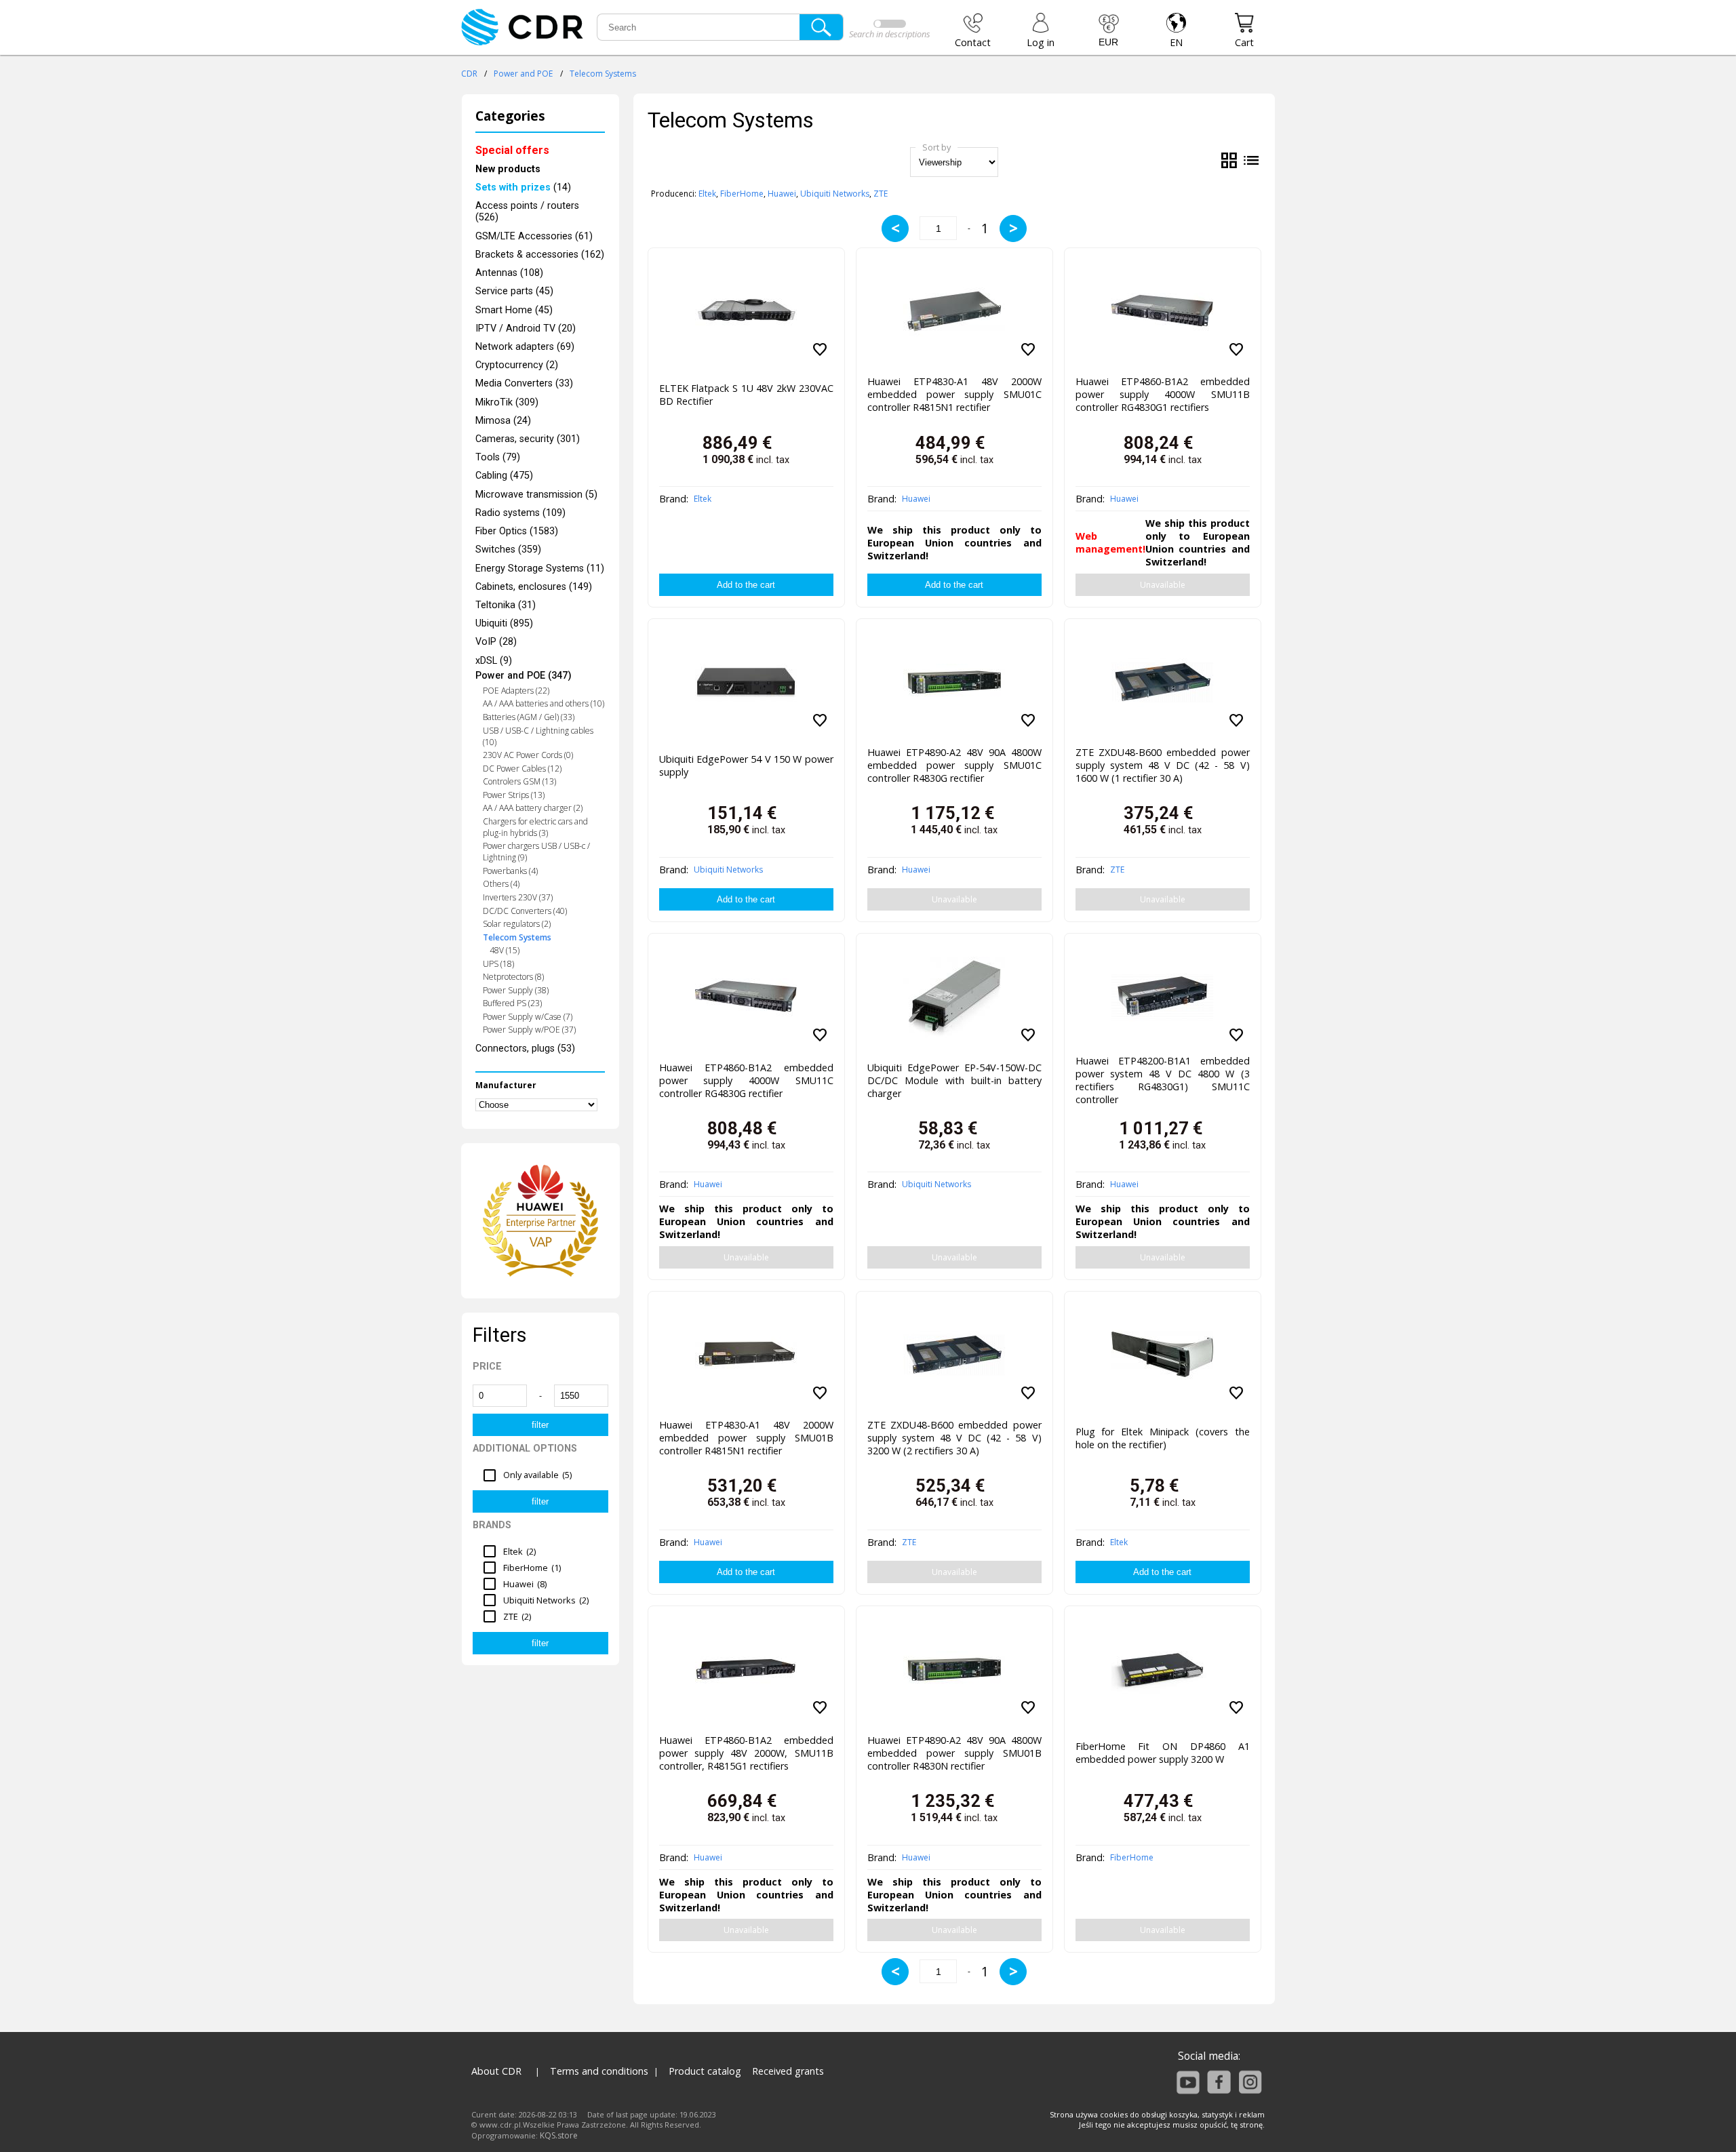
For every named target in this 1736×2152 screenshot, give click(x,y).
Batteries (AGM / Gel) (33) (529, 717)
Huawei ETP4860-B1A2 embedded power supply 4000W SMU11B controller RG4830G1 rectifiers (1163, 394)
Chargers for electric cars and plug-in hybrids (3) (535, 827)
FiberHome (742, 194)
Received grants (788, 2071)
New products (508, 169)
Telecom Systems (603, 74)
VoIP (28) (496, 642)
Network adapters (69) (525, 347)
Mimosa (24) (503, 421)
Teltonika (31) (506, 605)
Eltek (707, 194)
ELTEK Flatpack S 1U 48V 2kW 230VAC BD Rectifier (746, 395)
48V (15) (505, 950)
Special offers (512, 150)
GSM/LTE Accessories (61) (534, 236)
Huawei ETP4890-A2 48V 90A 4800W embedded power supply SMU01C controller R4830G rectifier (954, 765)
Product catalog (705, 2071)
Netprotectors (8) (513, 977)
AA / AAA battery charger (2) (533, 808)
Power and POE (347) (524, 676)
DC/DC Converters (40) (525, 911)
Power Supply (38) (516, 990)
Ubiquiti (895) (504, 623)
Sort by (936, 147)
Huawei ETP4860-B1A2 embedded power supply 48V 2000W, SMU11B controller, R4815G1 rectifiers (746, 1753)
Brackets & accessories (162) (540, 255)
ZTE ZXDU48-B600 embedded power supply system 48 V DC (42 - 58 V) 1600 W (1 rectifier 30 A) (1163, 765)
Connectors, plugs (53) (525, 1049)
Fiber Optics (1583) (517, 531)
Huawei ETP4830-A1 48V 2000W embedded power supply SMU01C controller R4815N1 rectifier (954, 394)
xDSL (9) (494, 661)
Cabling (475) (504, 476)
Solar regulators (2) (517, 924)
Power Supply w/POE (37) (529, 1030)
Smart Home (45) (514, 310)
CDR (469, 74)
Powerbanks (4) (510, 871)
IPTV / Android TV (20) (526, 328)
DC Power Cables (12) (522, 769)
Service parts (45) (514, 291)
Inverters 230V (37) (518, 897)
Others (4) (501, 884)
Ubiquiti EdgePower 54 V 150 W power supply (746, 765)
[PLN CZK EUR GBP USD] (1109, 31)
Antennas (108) (509, 273)
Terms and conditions (599, 2071)
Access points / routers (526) (527, 212)
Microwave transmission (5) (536, 495)
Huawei (782, 194)
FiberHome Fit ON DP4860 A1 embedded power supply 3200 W (1163, 1753)
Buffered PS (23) (512, 1003)
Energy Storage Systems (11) (540, 569)
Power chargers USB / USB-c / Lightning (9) (536, 852)
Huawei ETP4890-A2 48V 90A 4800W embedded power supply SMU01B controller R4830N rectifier (954, 1753)
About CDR (496, 2071)
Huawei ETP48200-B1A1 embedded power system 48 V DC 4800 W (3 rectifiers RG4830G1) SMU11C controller (1163, 1077)
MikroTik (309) (507, 402)
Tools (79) (498, 457)
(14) (523, 187)
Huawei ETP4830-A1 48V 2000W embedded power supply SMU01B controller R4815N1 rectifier (746, 1438)
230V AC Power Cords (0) (528, 755)
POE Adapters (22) (516, 691)
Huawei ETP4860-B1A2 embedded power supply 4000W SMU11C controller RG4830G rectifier (746, 1080)
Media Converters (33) (524, 383)
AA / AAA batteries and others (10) (544, 703)
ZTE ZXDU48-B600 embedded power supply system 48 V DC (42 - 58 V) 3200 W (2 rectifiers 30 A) (954, 1438)
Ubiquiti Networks (835, 194)
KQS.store (559, 2135)
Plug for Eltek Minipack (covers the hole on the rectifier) (1163, 1438)
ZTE (881, 194)
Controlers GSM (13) (519, 781)
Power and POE (523, 74)
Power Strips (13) (514, 795)
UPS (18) (498, 964)
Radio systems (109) (520, 513)
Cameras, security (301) (528, 439)
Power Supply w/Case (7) (528, 1017)
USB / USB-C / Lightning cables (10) (538, 736)
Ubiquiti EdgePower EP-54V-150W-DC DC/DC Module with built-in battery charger (954, 1080)
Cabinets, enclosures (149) (534, 587)
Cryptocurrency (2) (517, 365)
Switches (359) (508, 550)
